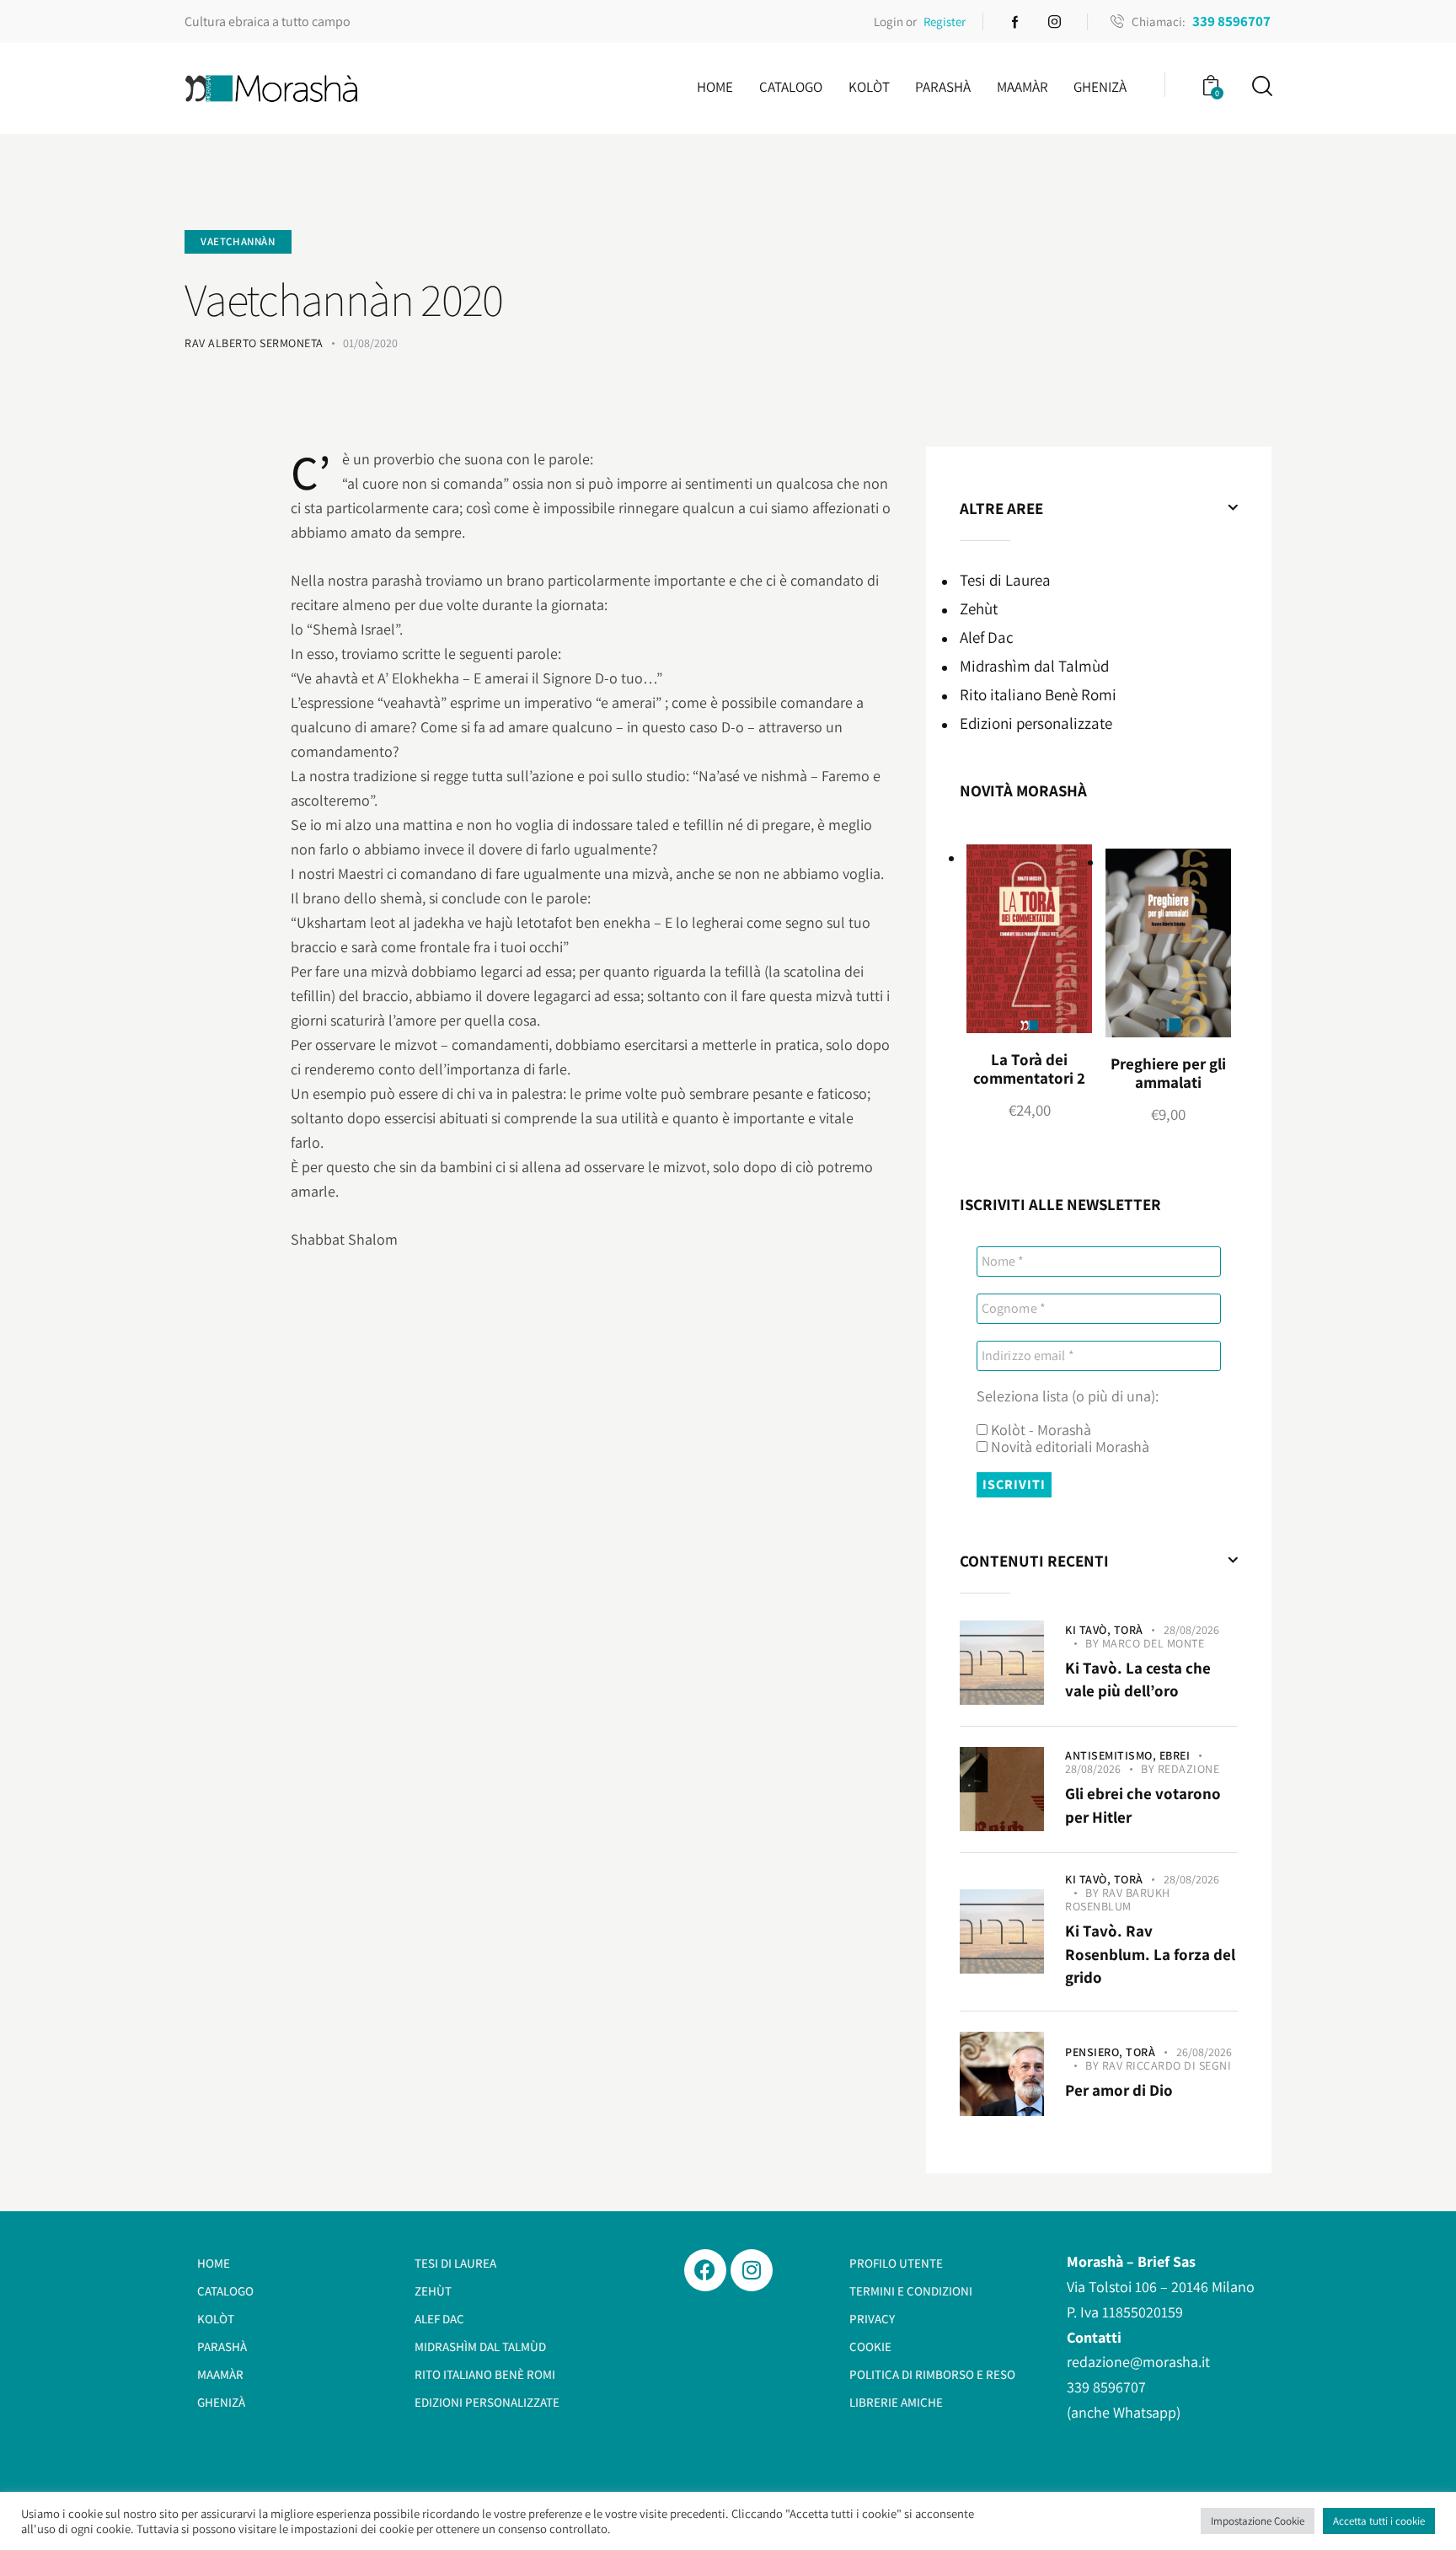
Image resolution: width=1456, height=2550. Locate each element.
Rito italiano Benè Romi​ (1038, 694)
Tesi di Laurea (1005, 580)
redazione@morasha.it (1138, 2362)
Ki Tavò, (1089, 1630)
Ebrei (1175, 1755)
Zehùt (979, 608)
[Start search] (1261, 86)
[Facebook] (705, 2270)
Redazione (1189, 1769)
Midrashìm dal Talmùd (1034, 666)
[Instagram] (752, 2270)
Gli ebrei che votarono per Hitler (1143, 1805)
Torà (1129, 1630)
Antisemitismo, (1112, 1755)
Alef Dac (987, 637)
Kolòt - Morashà (1039, 1430)
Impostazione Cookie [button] (1258, 2521)
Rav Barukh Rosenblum (1118, 1899)
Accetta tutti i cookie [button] (1379, 2521)
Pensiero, (1095, 2052)
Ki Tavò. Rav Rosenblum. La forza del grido (1150, 1954)
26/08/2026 (1204, 2052)
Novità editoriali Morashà (1068, 1447)
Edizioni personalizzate (1036, 723)
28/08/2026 (1191, 1630)
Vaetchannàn (238, 241)
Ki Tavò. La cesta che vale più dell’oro (1138, 1679)
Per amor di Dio (1119, 2090)
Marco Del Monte (1154, 1643)
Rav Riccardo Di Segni (1167, 2065)
